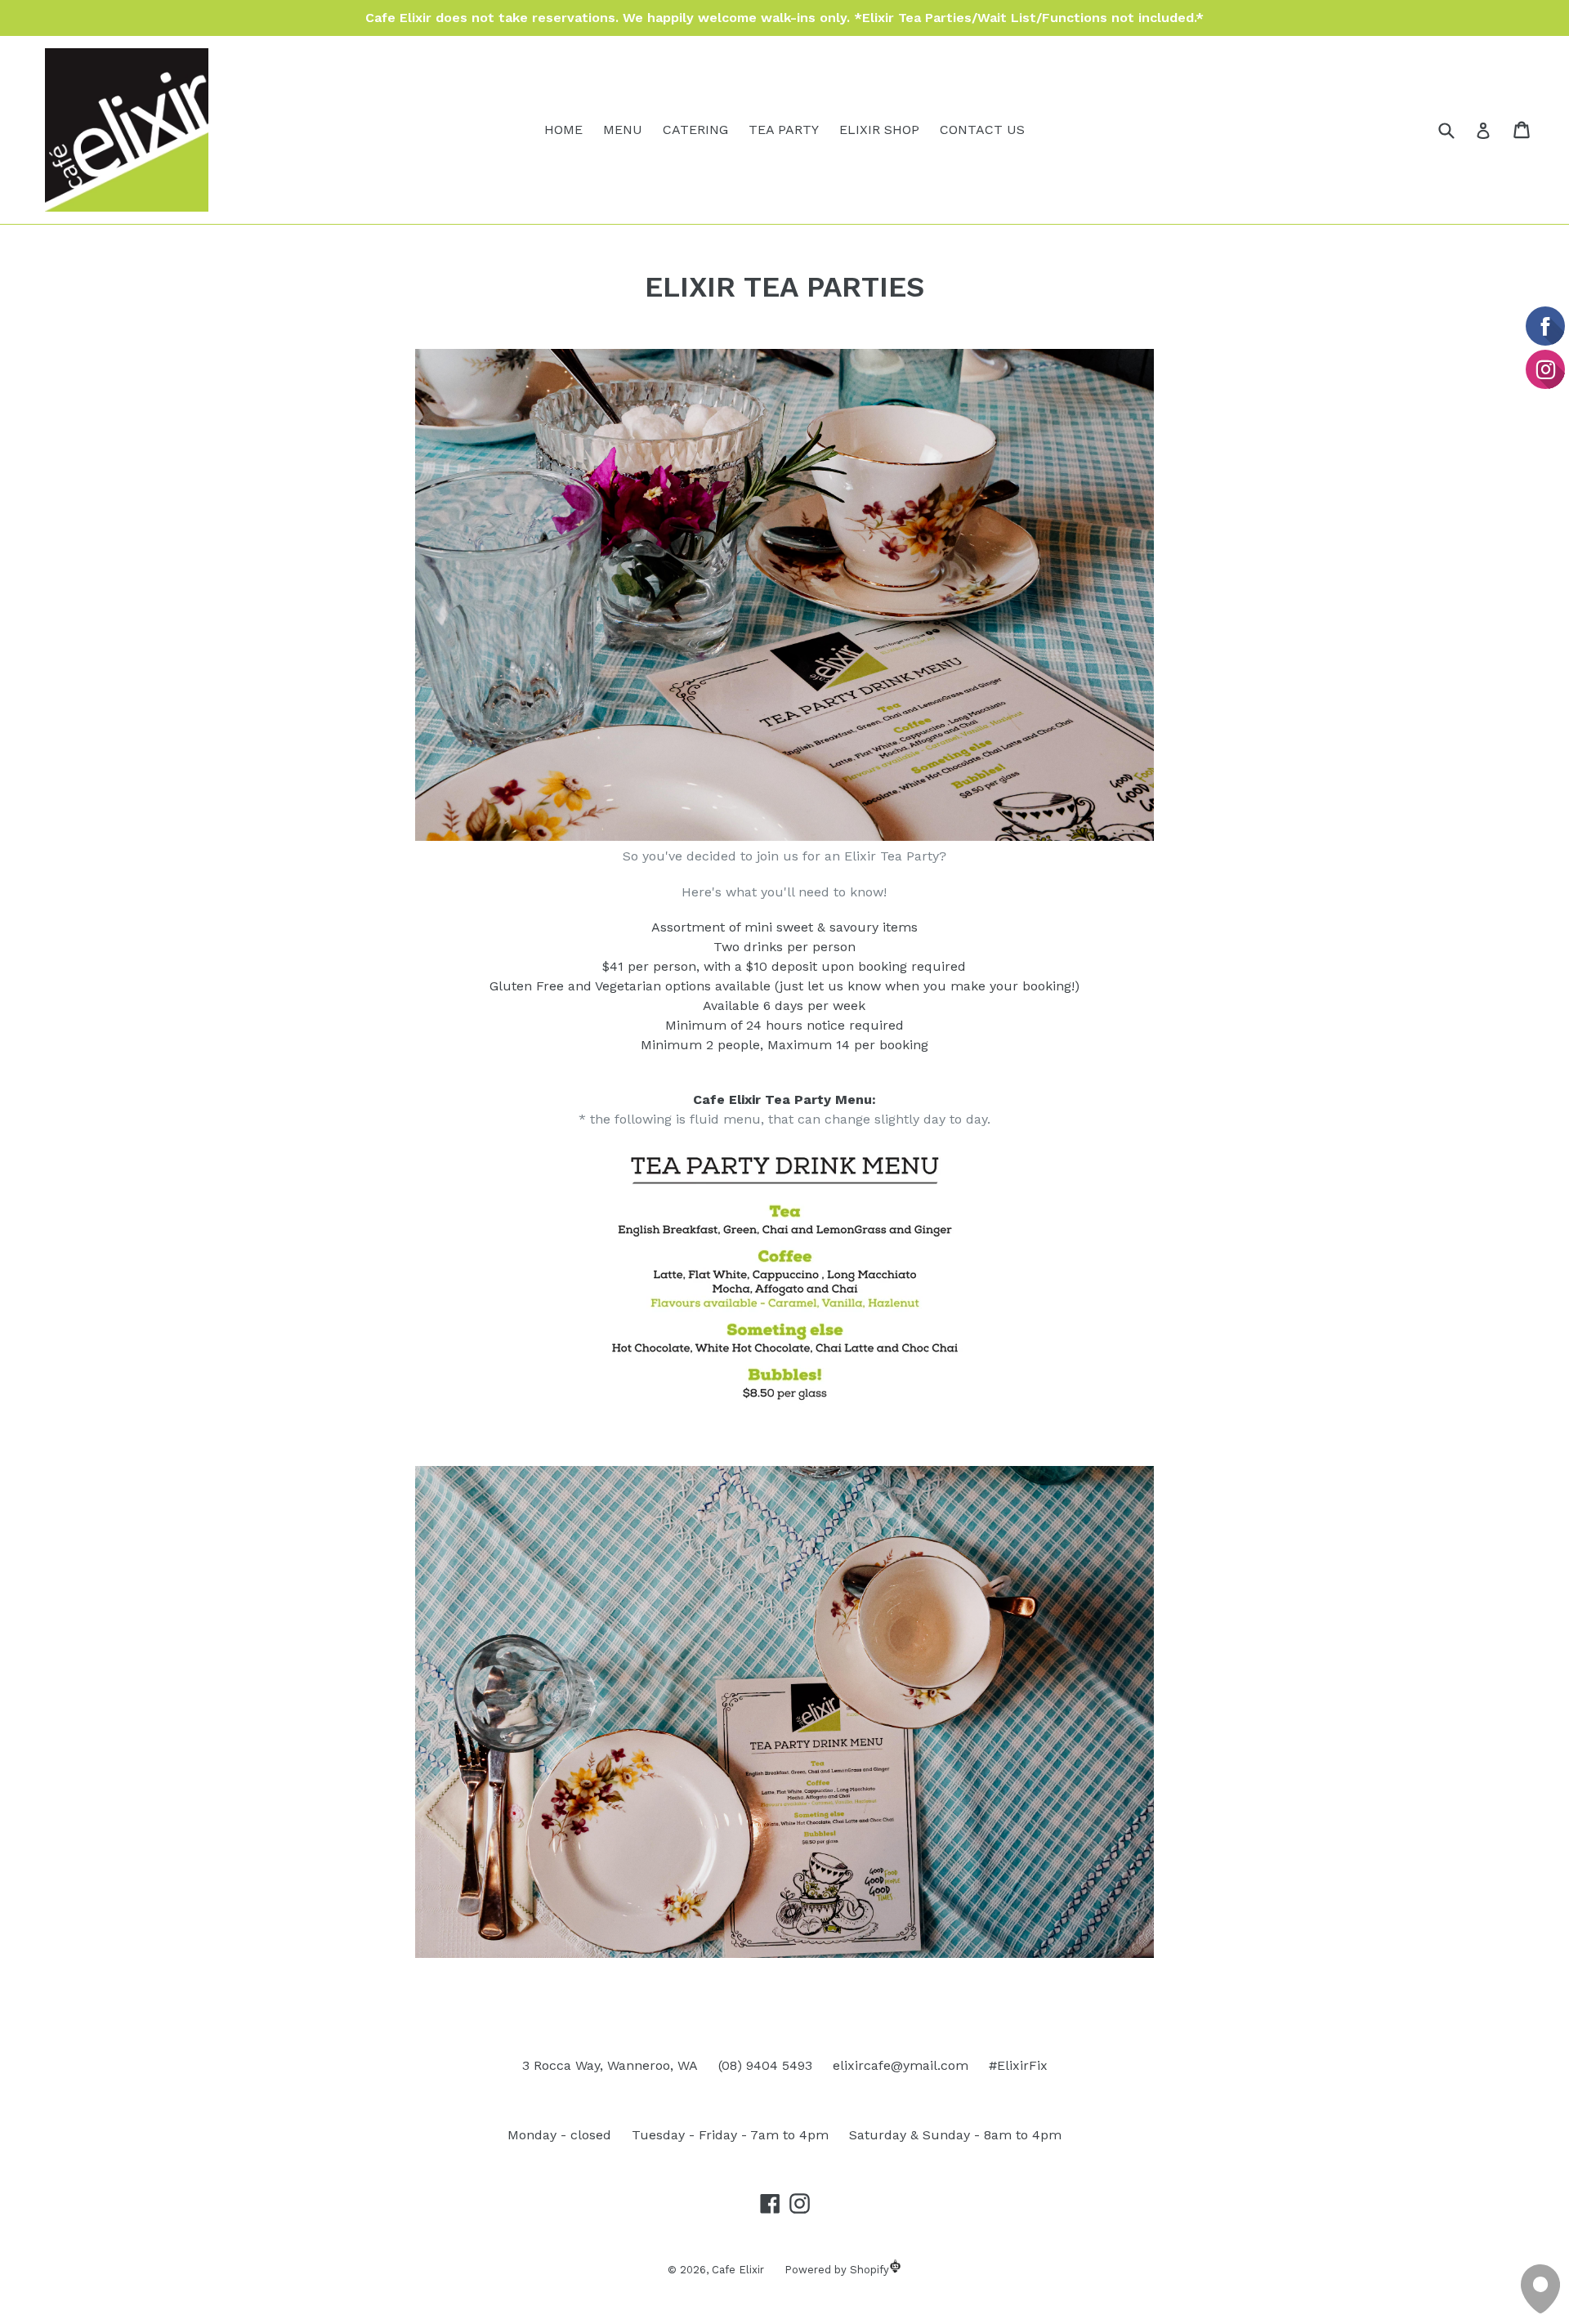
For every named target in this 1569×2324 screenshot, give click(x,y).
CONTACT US (982, 130)
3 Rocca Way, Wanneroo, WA (610, 2065)
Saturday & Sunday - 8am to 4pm (955, 2135)
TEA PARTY (784, 130)
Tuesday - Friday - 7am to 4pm (730, 2135)
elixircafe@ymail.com (901, 2065)
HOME (563, 130)
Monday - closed (559, 2135)
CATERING (695, 130)
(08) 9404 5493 (765, 2065)
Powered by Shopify (837, 2270)
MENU (623, 130)
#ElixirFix (1018, 2065)
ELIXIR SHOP (879, 130)
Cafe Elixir (738, 2270)
